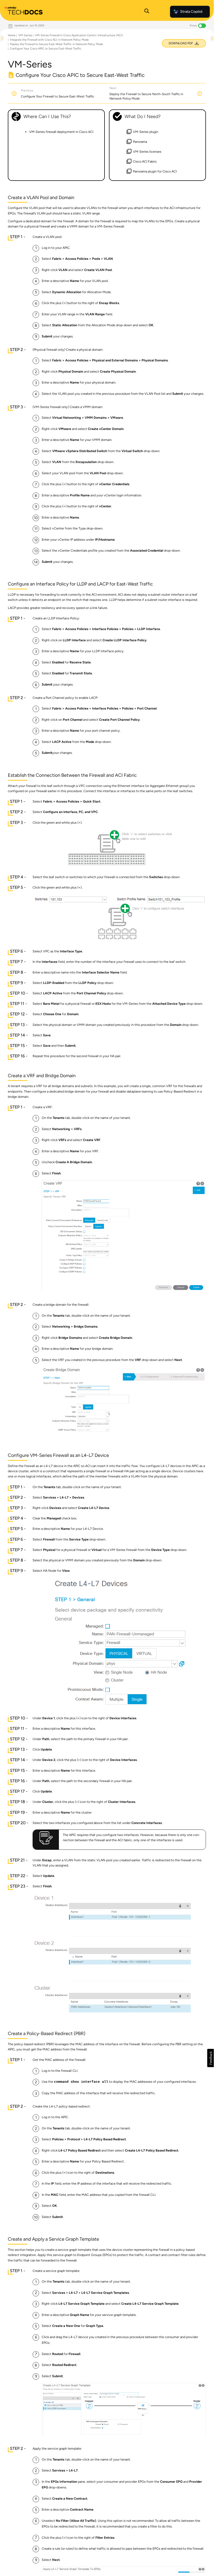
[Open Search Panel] (147, 12)
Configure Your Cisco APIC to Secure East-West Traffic (46, 49)
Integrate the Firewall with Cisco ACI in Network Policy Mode (49, 40)
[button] (210, 2058)
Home (12, 35)
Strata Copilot (191, 12)
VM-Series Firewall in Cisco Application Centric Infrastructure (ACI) (79, 35)
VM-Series (25, 35)
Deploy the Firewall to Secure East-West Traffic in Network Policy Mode (56, 44)
